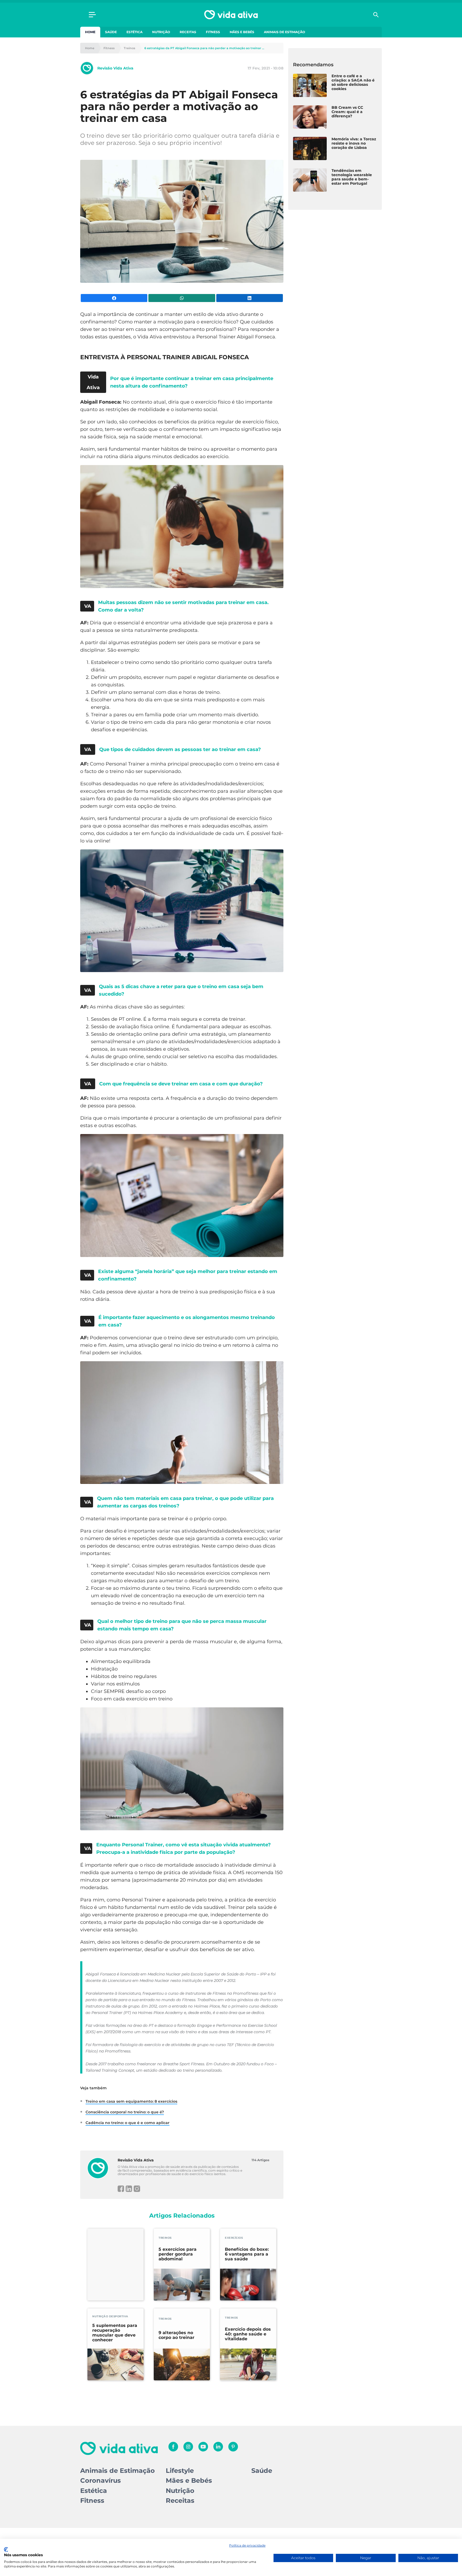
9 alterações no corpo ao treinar (176, 2335)
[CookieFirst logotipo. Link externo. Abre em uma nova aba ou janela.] (6, 2550)
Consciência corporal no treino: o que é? (125, 2112)
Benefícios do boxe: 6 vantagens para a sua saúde (247, 2254)
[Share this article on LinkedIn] (250, 298)
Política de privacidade (247, 2545)
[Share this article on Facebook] (114, 298)
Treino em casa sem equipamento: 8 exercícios (131, 2101)
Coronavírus (101, 2480)
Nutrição (161, 32)
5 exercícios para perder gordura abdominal (178, 2254)
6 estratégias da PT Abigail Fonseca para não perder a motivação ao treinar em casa (205, 48)
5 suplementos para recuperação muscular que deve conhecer (115, 2333)
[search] (376, 15)
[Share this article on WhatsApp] (182, 298)
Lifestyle (180, 2471)
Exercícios (234, 2238)
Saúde (111, 32)
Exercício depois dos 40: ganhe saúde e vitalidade (248, 2334)
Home (90, 32)
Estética (134, 32)
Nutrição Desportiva (110, 2316)
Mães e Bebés (242, 32)
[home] (231, 15)
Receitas (188, 32)
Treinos (130, 48)
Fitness (213, 32)
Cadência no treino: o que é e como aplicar (128, 2123)
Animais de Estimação (284, 32)
